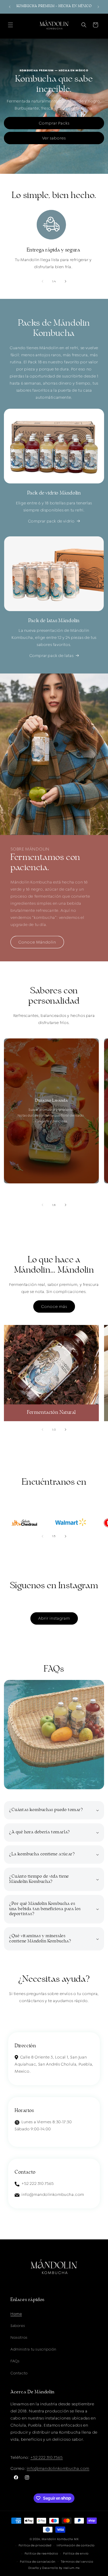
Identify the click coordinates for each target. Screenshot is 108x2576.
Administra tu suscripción (33, 2349)
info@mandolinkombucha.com (58, 2468)
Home (16, 2314)
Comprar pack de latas (52, 656)
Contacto (19, 2373)
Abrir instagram (54, 1618)
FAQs (15, 2361)
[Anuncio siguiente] (98, 7)
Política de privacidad (35, 2545)
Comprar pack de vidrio (51, 521)
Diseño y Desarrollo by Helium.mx (54, 2568)
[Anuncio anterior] (10, 7)
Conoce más (54, 1306)
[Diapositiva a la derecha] (66, 281)
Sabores (18, 2326)
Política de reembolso (41, 2553)
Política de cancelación (38, 2562)
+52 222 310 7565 (47, 2457)
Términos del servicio (77, 2562)
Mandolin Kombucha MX (60, 2539)
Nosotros (19, 2337)
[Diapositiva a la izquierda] (42, 281)
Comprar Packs (54, 123)
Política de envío (76, 2553)
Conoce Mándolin (37, 942)
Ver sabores (54, 138)
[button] (10, 25)
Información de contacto (76, 2545)
